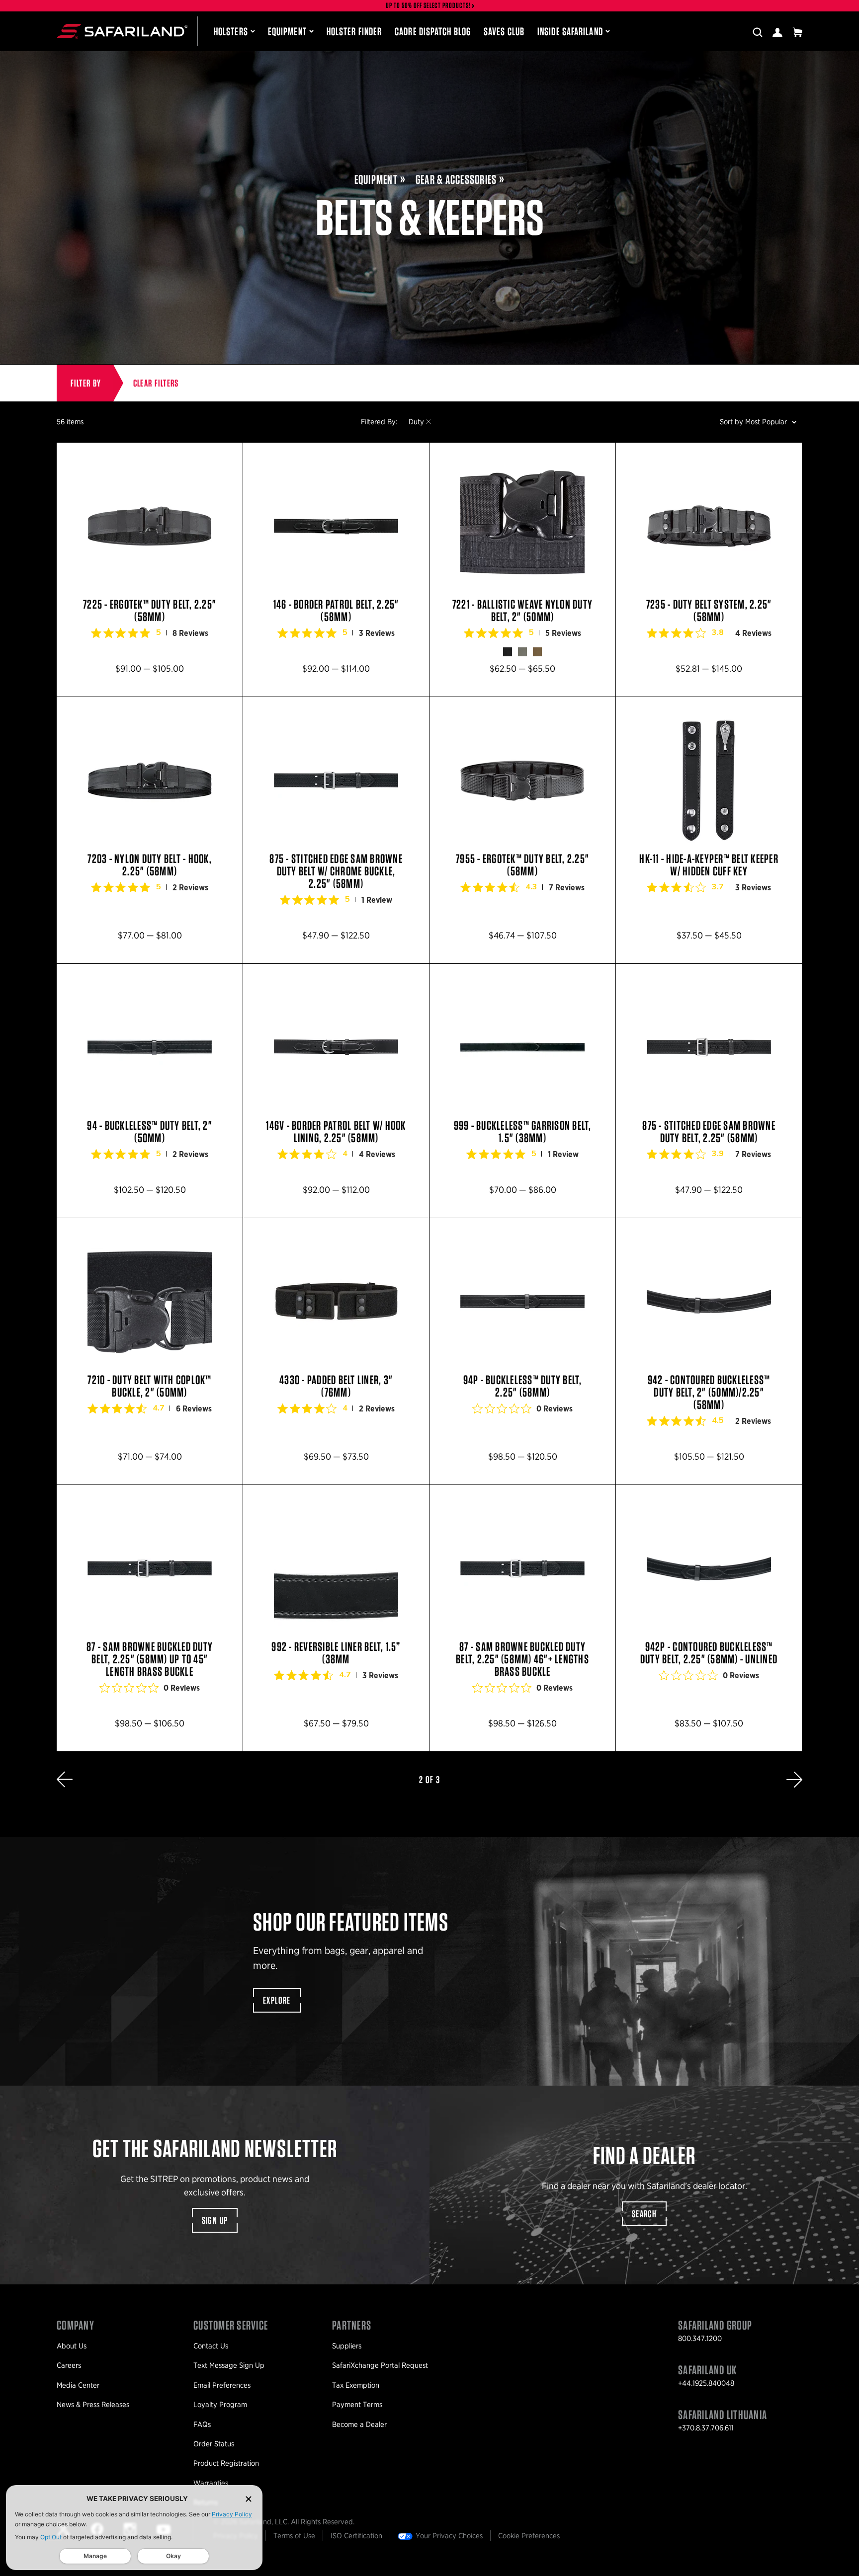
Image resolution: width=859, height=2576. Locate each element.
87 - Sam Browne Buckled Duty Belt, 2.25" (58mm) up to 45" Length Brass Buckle (150, 1618)
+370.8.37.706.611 (706, 2428)
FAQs (202, 2424)
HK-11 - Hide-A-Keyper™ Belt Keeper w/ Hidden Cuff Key (709, 830)
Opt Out (51, 2537)
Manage (95, 2556)
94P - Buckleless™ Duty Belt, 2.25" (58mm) (522, 1351)
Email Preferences (222, 2385)
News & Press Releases (93, 2405)
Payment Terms (357, 2405)
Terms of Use (294, 2536)
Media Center (78, 2385)
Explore (277, 2000)
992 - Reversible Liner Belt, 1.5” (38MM (336, 1618)
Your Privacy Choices (449, 2536)
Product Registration (226, 2463)
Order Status (214, 2444)
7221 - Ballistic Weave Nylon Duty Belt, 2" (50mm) (522, 570)
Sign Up (215, 2220)
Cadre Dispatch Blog (433, 31)
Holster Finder (354, 31)
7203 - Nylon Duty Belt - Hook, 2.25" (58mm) (150, 830)
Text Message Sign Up (229, 2365)
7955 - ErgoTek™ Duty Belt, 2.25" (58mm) (522, 830)
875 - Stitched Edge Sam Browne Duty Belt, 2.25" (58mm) (709, 1091)
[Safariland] (122, 31)
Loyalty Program (220, 2405)
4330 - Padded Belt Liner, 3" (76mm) (336, 1351)
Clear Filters (156, 383)
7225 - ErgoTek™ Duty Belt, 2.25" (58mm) (150, 570)
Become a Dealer (359, 2424)
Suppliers (347, 2346)
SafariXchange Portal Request (380, 2365)
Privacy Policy (232, 2514)
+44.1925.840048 (706, 2383)
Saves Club (504, 31)
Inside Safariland (570, 31)
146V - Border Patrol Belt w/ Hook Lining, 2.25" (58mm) (336, 1091)
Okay (173, 2556)
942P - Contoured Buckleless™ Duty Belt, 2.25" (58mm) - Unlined (709, 1618)
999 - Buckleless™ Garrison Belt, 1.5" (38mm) (522, 1091)
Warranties (211, 2483)
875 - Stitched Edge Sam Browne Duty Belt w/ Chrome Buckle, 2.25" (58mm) (336, 830)
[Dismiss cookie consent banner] (249, 2499)
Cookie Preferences (529, 2536)
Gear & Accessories (456, 180)
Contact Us (211, 2346)
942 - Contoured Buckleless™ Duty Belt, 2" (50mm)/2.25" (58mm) (709, 1351)
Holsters (231, 31)
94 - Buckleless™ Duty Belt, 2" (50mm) (150, 1091)
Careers (69, 2365)
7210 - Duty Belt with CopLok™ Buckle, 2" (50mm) (150, 1351)
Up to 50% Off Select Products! (429, 6)
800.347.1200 (700, 2339)
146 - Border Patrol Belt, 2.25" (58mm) (336, 570)
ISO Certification (356, 2536)
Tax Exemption (356, 2385)
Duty (416, 422)
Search (644, 2214)
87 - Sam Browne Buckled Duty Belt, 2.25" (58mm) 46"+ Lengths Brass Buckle (522, 1618)
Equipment (287, 31)
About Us (72, 2346)
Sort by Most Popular (753, 422)
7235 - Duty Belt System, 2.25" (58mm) (709, 570)
